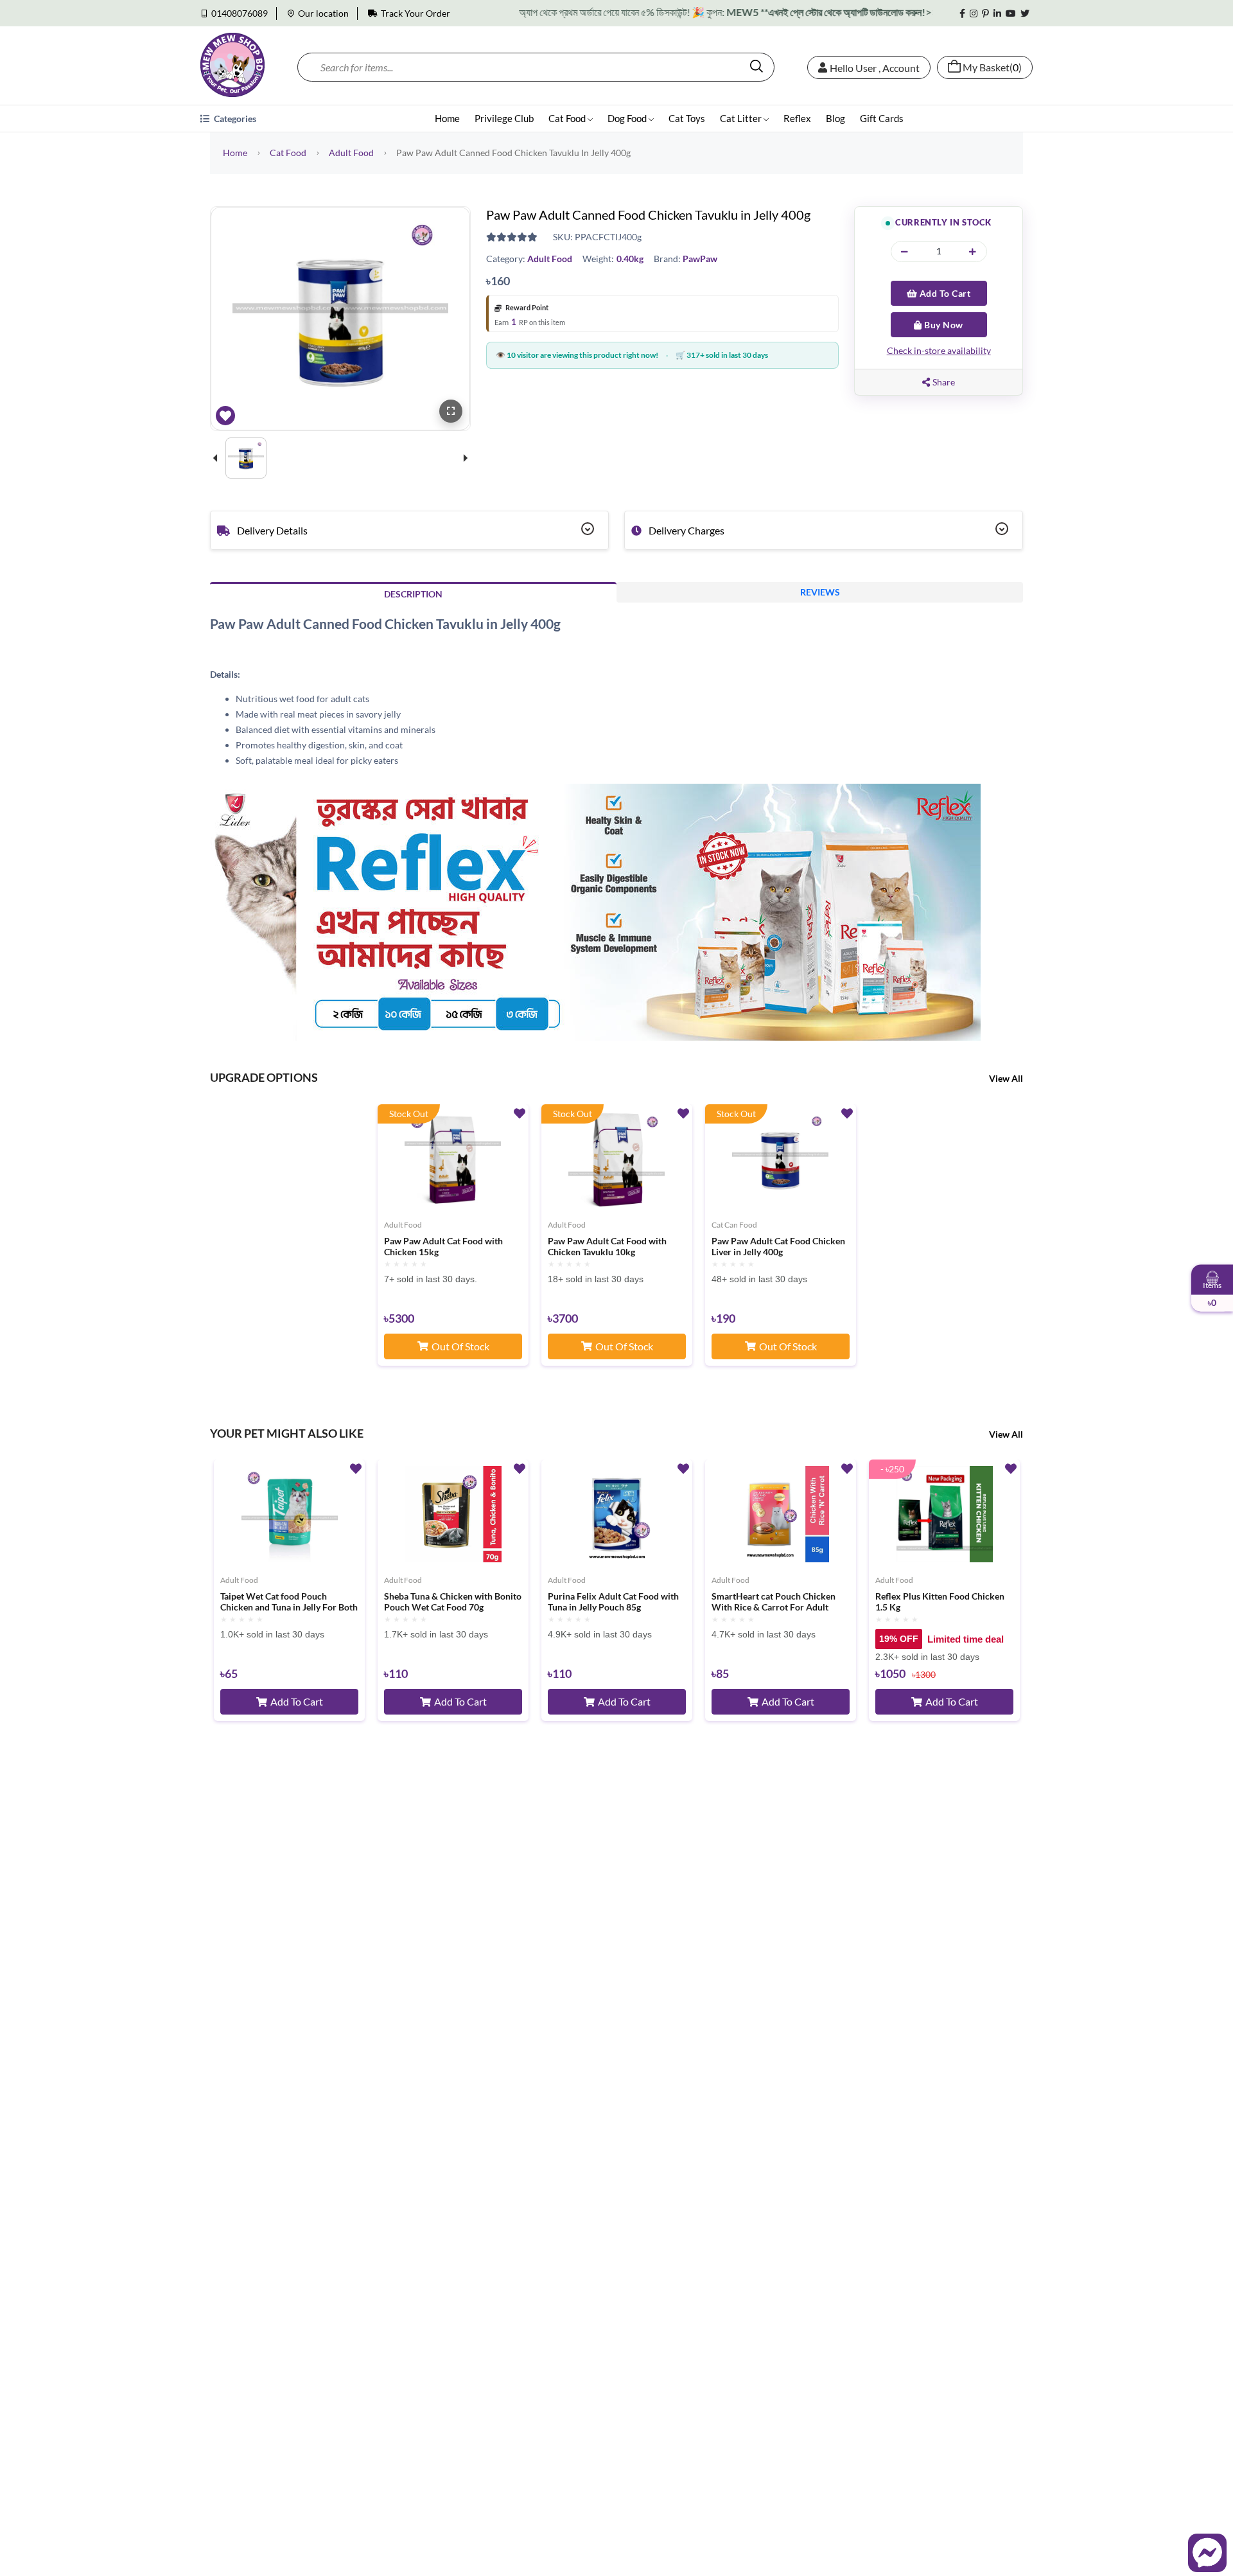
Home (447, 118)
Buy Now (943, 325)
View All (1006, 1078)
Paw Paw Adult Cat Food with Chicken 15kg (443, 1247)
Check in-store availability (939, 350)
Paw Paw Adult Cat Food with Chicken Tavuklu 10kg (607, 1247)
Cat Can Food (734, 1225)
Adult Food (351, 153)
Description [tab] (413, 594)
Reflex (797, 118)
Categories (234, 119)
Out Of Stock (460, 1346)
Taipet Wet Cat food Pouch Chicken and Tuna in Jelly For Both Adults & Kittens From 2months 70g (289, 1602)
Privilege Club (504, 118)
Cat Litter (742, 118)
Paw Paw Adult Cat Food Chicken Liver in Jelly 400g (778, 1247)
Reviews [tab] (820, 592)
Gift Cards (882, 118)
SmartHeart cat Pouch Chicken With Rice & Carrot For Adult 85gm (774, 1602)
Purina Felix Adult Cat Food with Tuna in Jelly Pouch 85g (613, 1602)
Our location (323, 13)
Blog (835, 118)
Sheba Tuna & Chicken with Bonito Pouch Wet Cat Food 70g (453, 1602)
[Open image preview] (451, 411)
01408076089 (240, 13)
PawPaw (700, 259)
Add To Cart (944, 293)
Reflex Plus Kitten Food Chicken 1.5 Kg (940, 1602)
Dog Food (628, 118)
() (992, 67)
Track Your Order (415, 13)
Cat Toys (687, 118)
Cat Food (568, 118)
